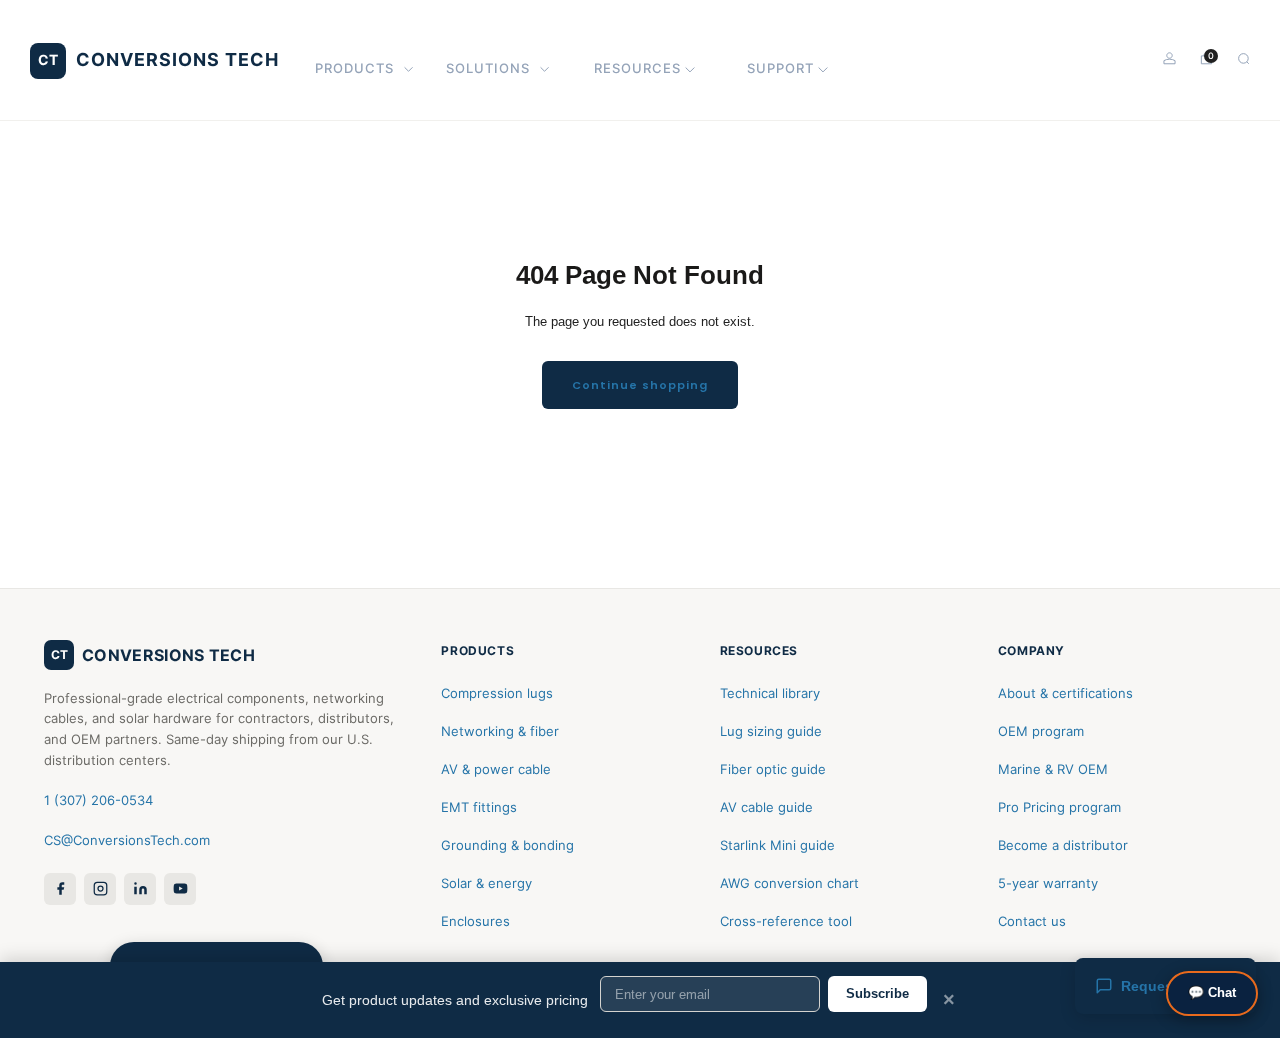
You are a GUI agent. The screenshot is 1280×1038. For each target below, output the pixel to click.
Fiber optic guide (773, 769)
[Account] (1169, 58)
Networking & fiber (500, 731)
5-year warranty (1048, 883)
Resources (637, 68)
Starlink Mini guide (777, 845)
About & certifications (1065, 693)
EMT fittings (479, 807)
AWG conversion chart (789, 883)
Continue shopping (640, 385)
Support (780, 68)
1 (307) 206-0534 (98, 800)
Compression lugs (497, 693)
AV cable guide (766, 807)
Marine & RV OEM (1053, 769)
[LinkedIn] (140, 889)
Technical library (770, 693)
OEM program (1041, 731)
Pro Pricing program (1059, 807)
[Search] (1243, 58)
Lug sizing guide (771, 731)
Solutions (488, 68)
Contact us (1032, 921)
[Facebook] (60, 889)
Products (354, 68)
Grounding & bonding (507, 845)
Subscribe (877, 993)
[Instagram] (100, 889)
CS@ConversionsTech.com (127, 840)
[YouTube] (180, 889)
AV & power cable (496, 769)
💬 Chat (1212, 992)
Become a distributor (1063, 845)
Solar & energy (486, 883)
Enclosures (475, 921)
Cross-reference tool (786, 921)
